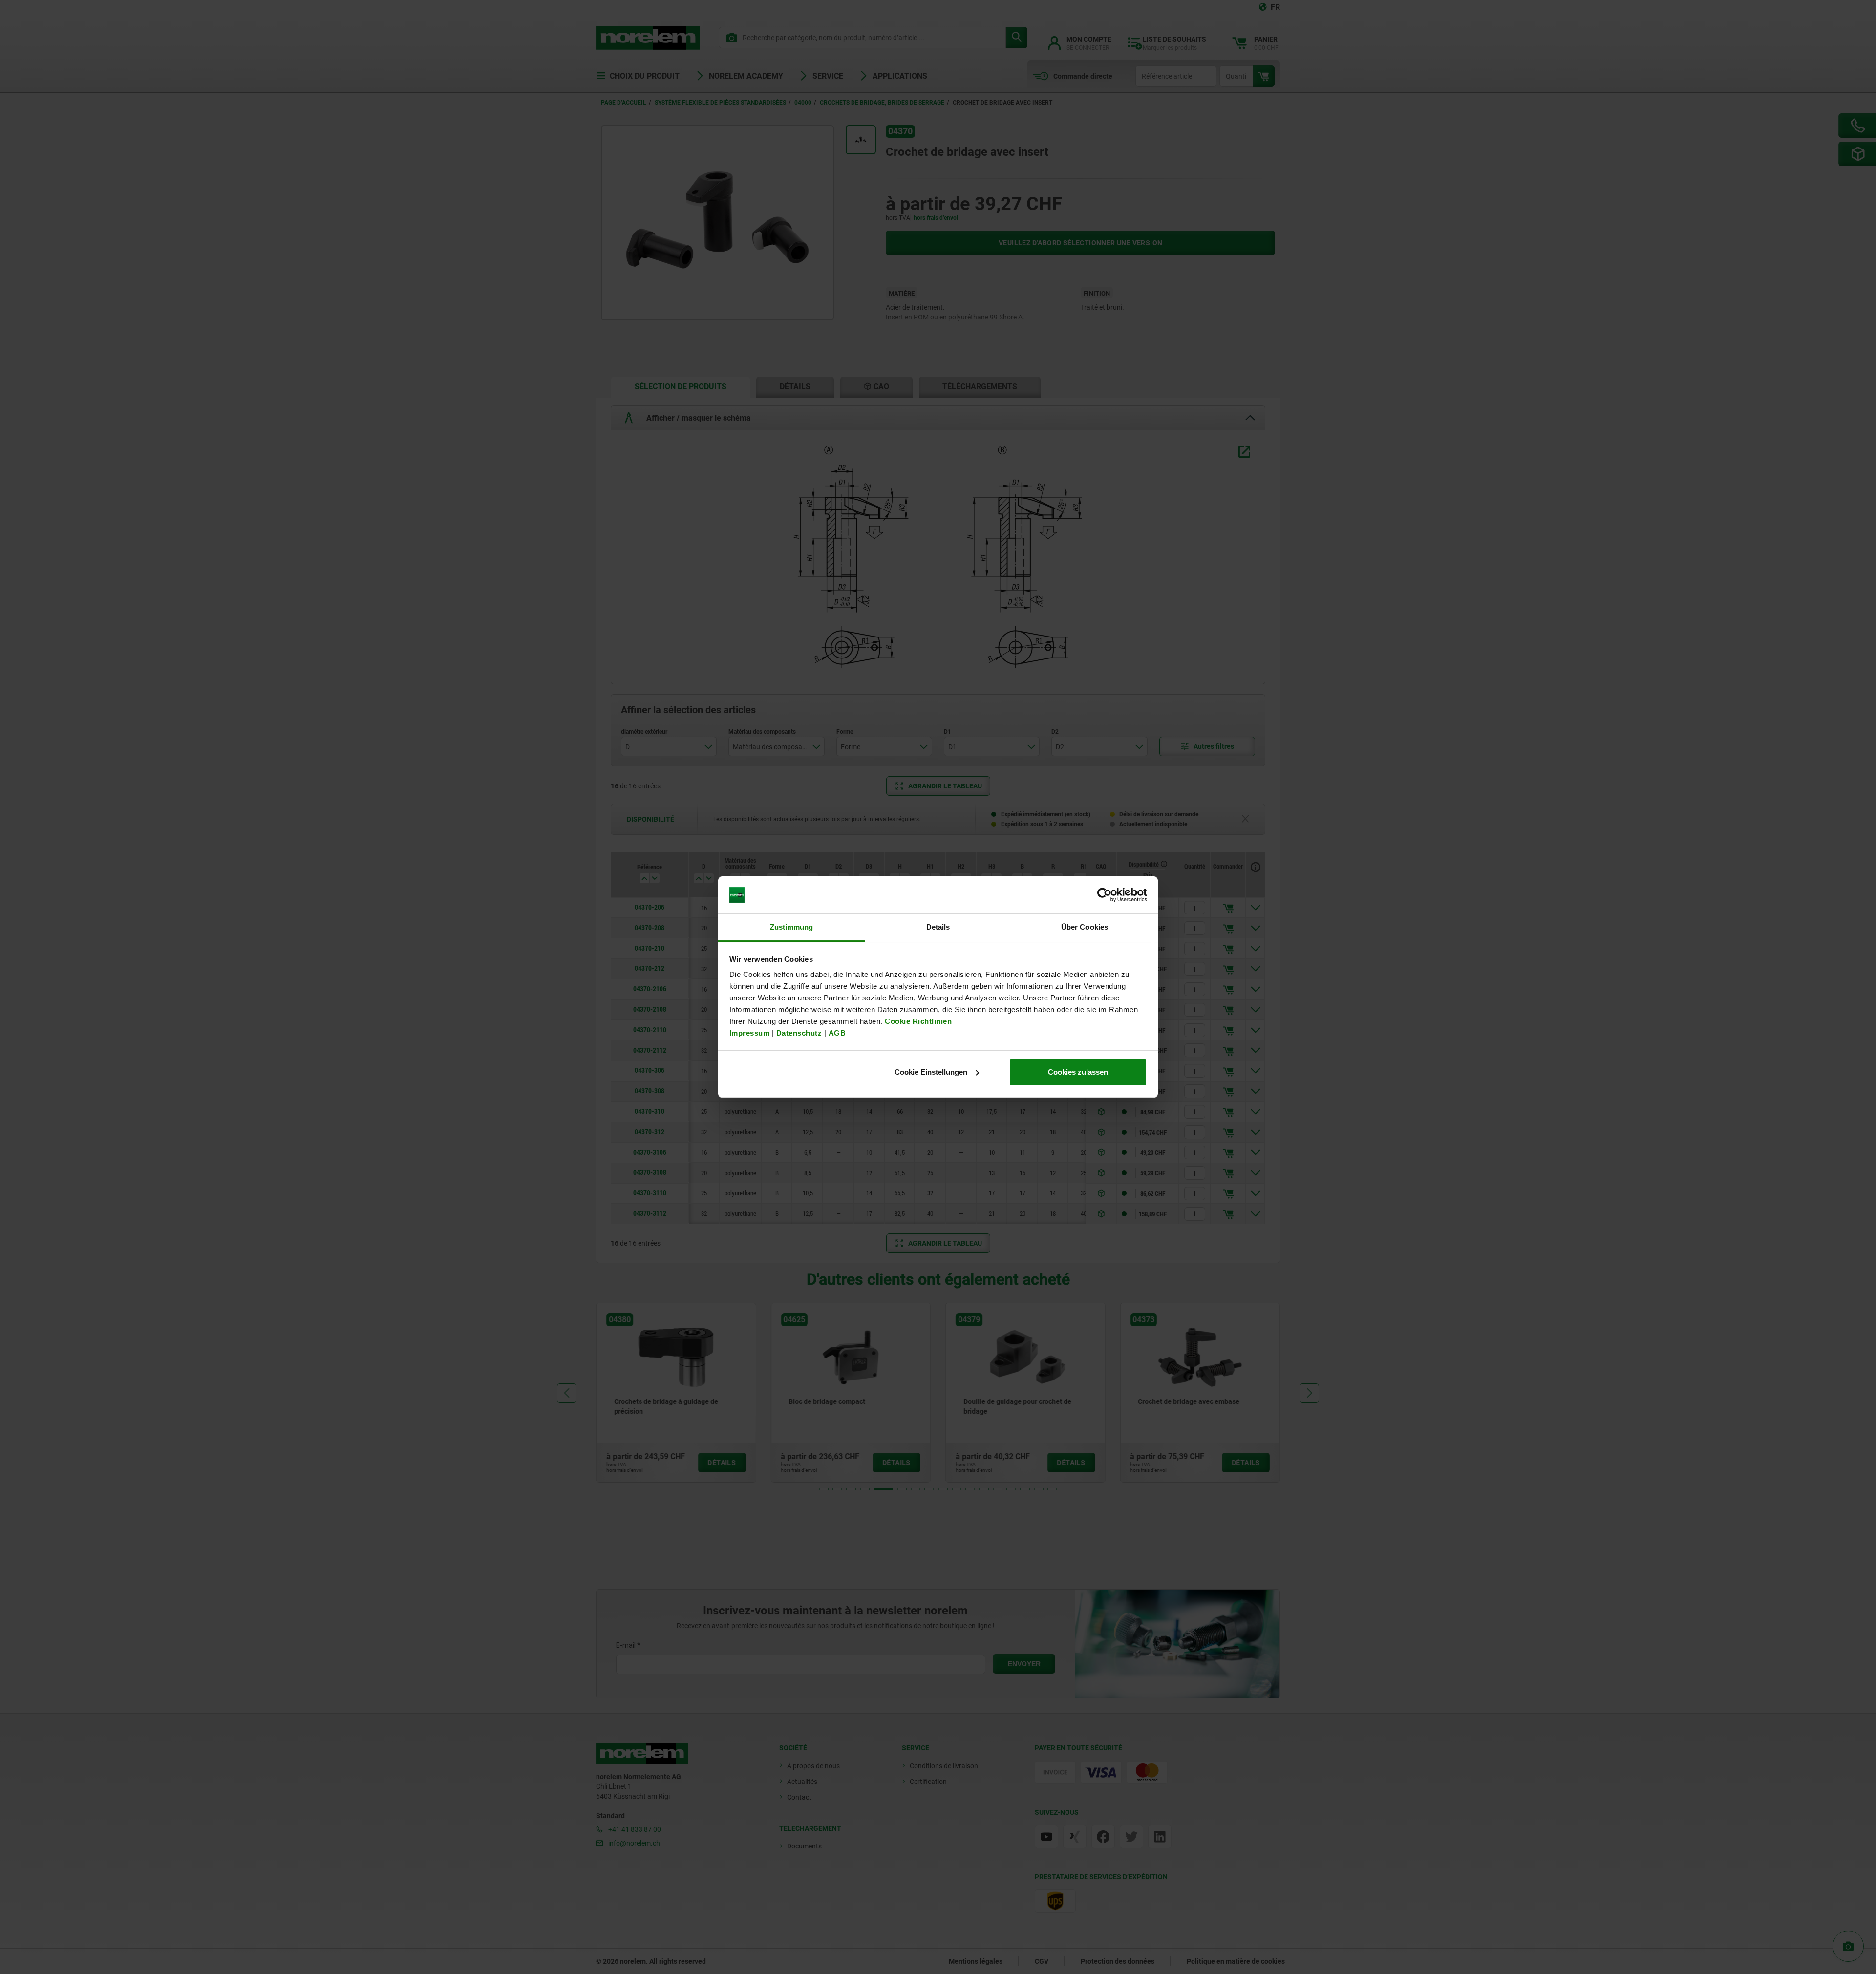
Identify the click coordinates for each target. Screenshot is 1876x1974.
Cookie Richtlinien (917, 1021)
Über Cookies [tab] (1085, 927)
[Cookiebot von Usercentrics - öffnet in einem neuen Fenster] (1104, 895)
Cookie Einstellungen (931, 1072)
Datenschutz (799, 1033)
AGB (837, 1033)
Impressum (750, 1033)
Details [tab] (938, 927)
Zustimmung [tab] (792, 927)
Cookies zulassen (1078, 1072)
